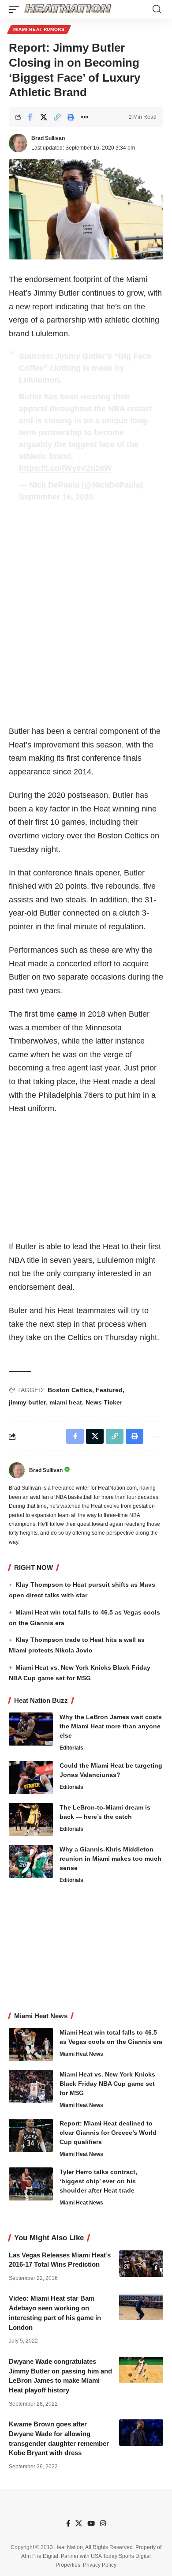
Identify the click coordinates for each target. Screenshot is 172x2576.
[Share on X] (44, 117)
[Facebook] (68, 2523)
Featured (109, 1390)
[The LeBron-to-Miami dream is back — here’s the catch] (31, 1819)
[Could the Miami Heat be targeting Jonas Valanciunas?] (31, 1778)
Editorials (71, 1748)
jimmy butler (27, 1402)
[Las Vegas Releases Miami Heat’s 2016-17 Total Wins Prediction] (141, 2264)
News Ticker (104, 1402)
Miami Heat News (81, 2054)
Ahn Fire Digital (40, 2556)
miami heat (66, 1402)
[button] (16, 9)
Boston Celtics (70, 1390)
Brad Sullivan (48, 138)
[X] (79, 2523)
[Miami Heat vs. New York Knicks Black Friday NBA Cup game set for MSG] (31, 2086)
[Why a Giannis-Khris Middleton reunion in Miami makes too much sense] (31, 1861)
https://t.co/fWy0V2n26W (65, 468)
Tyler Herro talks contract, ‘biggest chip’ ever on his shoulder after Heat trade (98, 2181)
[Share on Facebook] (30, 117)
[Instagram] (103, 2523)
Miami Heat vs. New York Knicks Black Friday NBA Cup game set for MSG (107, 2084)
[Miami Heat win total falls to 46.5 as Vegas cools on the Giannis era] (31, 2045)
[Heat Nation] (68, 9)
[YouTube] (91, 2523)
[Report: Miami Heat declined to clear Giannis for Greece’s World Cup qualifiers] (31, 2135)
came (67, 1014)
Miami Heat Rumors (39, 29)
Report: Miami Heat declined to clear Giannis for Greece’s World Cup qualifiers (108, 2133)
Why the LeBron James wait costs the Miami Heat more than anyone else (111, 1726)
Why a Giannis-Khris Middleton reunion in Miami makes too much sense (110, 1859)
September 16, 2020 (56, 497)
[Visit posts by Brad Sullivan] (18, 143)
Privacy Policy (100, 2565)
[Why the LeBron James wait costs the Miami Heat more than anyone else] (31, 1729)
